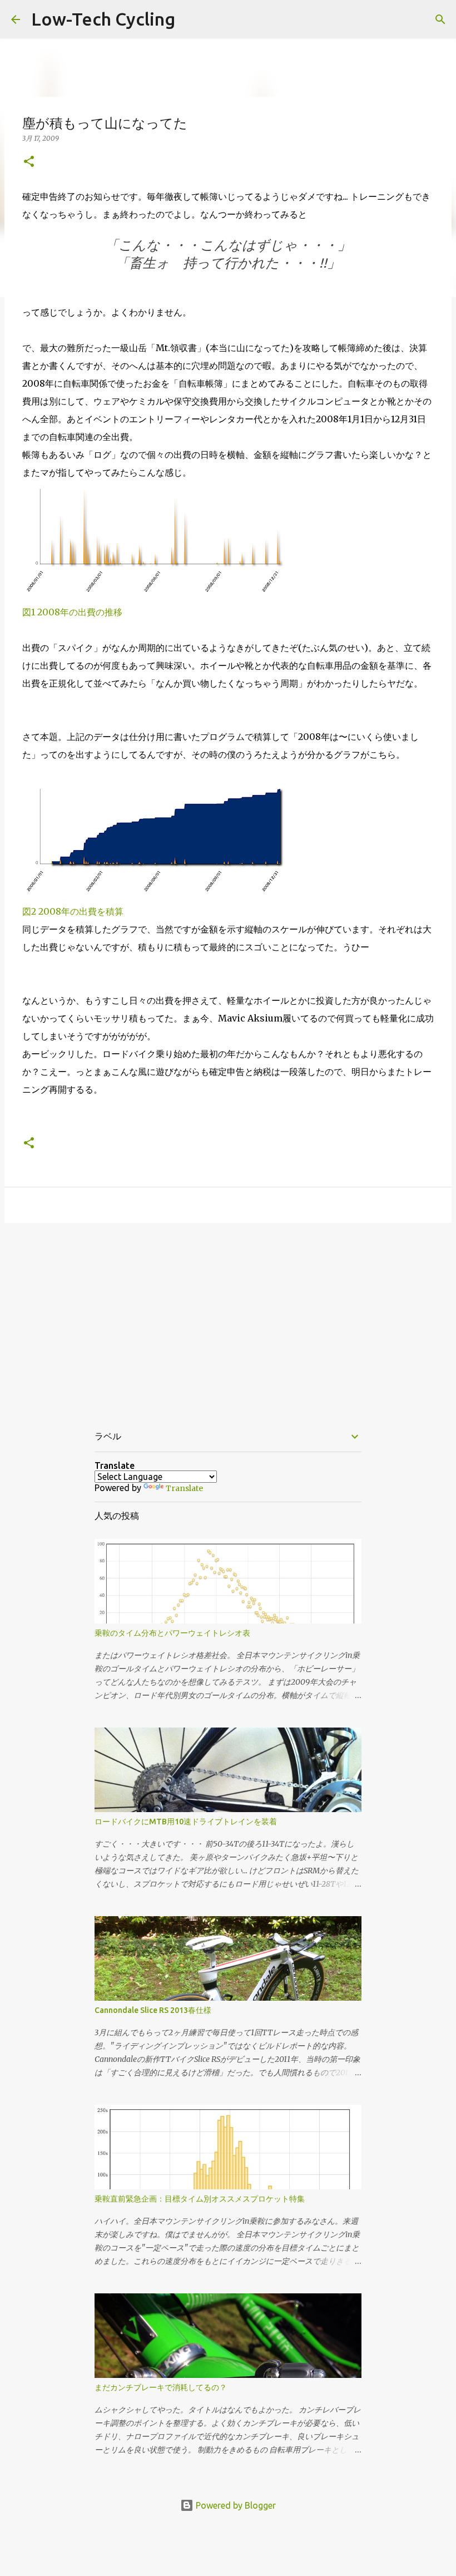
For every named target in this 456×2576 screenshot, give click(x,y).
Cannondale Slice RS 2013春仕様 (153, 2010)
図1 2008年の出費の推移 (72, 612)
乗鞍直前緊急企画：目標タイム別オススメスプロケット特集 (200, 2199)
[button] (29, 162)
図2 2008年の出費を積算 (73, 911)
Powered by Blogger (235, 2505)
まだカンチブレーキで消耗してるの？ (161, 2387)
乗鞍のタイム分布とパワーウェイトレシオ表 (172, 1633)
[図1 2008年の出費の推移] (161, 594)
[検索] (440, 19)
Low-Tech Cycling (103, 19)
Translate (184, 1488)
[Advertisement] (228, 1317)
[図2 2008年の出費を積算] (161, 894)
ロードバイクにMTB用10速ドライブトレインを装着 (186, 1822)
